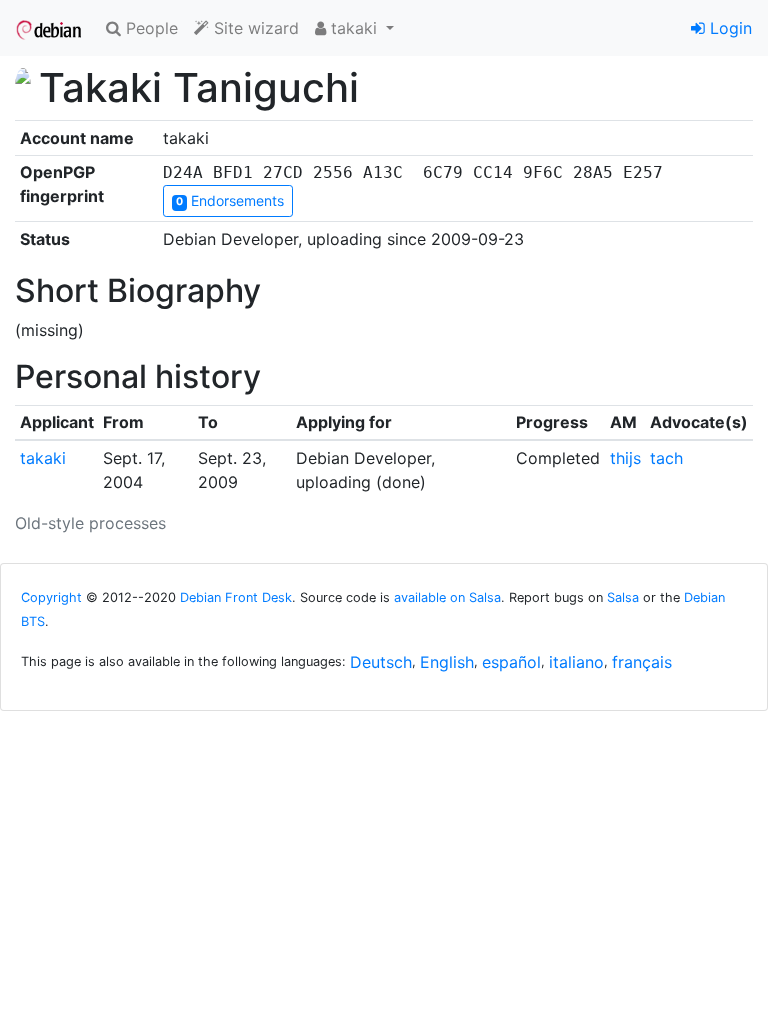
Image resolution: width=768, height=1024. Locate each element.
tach (666, 458)
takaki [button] (354, 28)
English (447, 662)
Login (728, 28)
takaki (43, 458)
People (149, 28)
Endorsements (230, 200)
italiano (576, 662)
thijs (625, 458)
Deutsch (381, 662)
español (511, 662)
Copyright (51, 597)
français (642, 662)
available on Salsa (447, 597)
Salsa (623, 597)
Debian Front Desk (236, 597)
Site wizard (254, 28)
